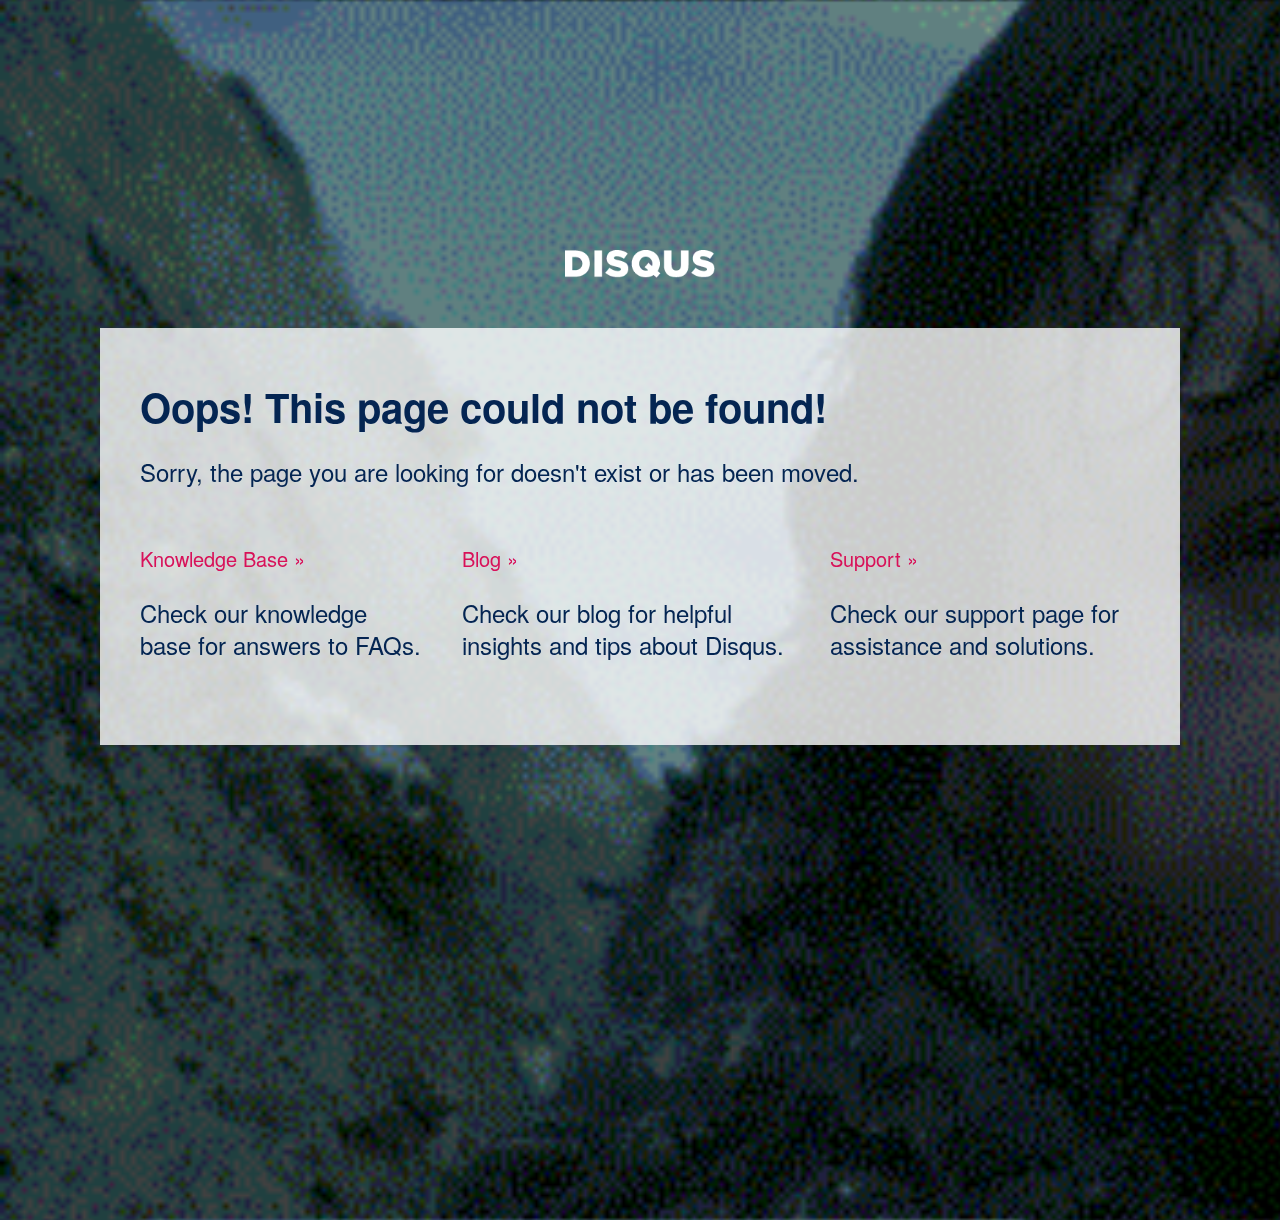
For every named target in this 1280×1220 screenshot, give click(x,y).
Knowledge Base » (222, 558)
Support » (874, 558)
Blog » (490, 558)
